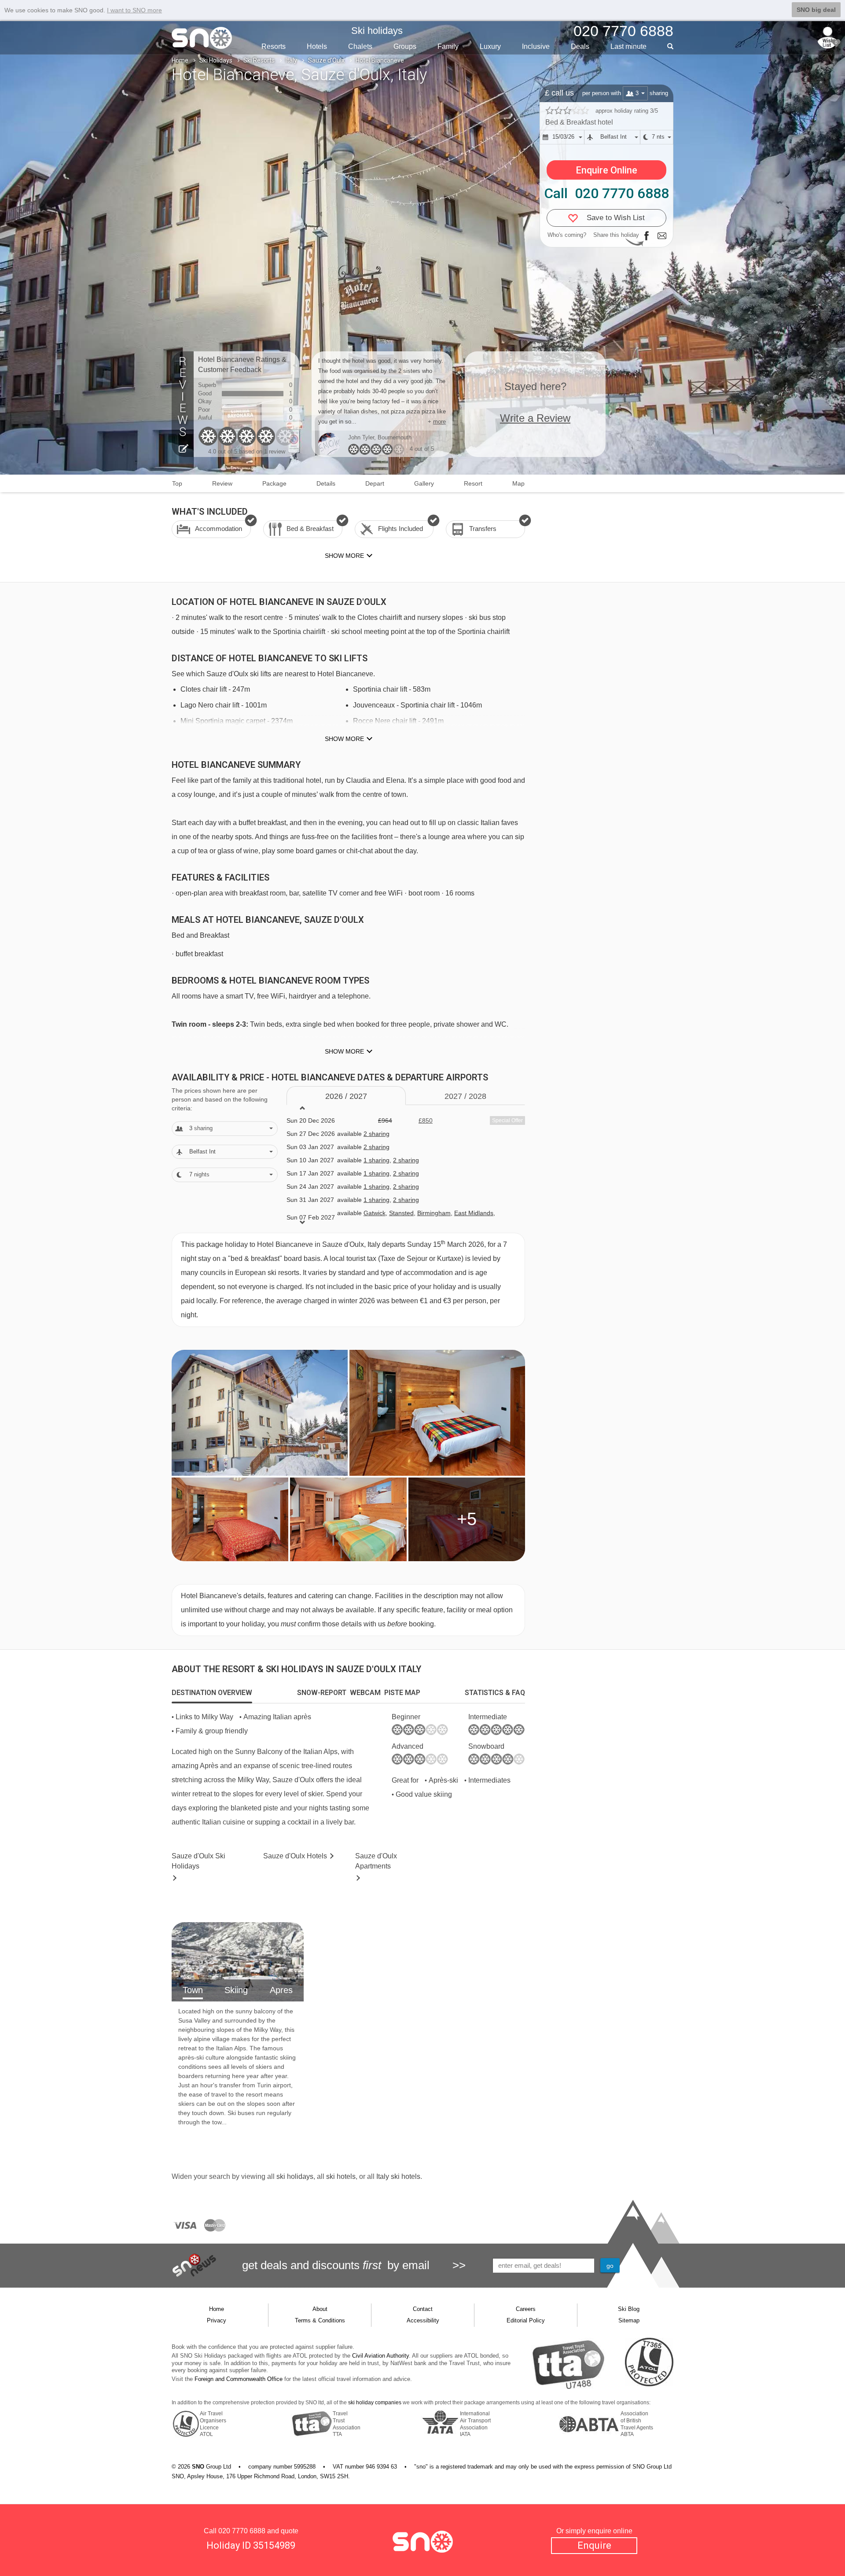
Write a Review (535, 418)
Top (177, 483)
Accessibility (423, 2320)
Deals (580, 46)
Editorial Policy (526, 2320)
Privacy (217, 2320)
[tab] (212, 1693)
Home (180, 60)
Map (518, 483)
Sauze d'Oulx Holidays (198, 1861)
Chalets (360, 46)
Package (274, 483)
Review (222, 483)
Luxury (490, 46)
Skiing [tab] (236, 1990)
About (320, 2309)
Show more (344, 739)
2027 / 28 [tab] (465, 1096)
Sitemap (629, 2320)
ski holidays (295, 2176)
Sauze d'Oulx (326, 60)
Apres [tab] (281, 1990)
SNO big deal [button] (816, 10)
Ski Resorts (259, 60)
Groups (405, 46)
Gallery (424, 483)
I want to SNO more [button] (134, 10)
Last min (628, 46)
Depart (375, 483)
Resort (473, 483)
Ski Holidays (216, 60)
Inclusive (536, 46)
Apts (376, 1861)
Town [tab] (193, 1990)
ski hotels (341, 2176)
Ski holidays (377, 31)
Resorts (274, 46)
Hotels (317, 46)
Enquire (594, 2545)
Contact (423, 2309)
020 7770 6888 (242, 2531)
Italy (291, 60)
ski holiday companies (375, 2403)
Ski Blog (629, 2309)
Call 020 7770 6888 (606, 193)
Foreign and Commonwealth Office (239, 2379)
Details (326, 483)
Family (448, 46)
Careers (526, 2309)
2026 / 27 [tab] (346, 1096)
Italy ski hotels (398, 2176)
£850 (426, 1120)
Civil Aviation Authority (380, 2356)
